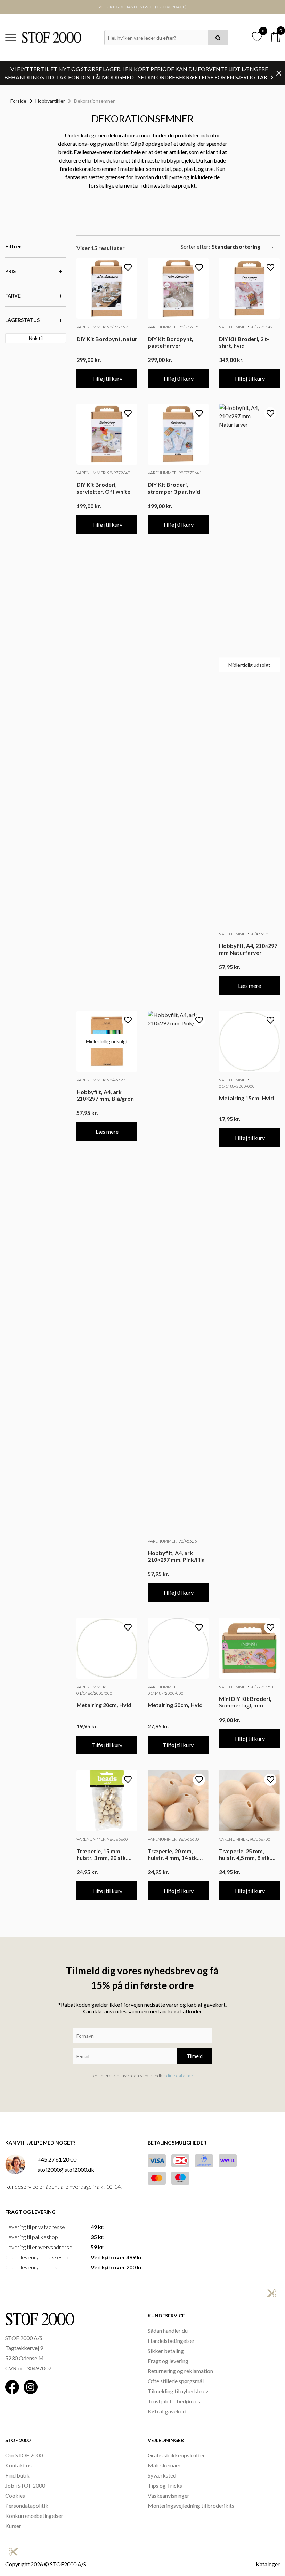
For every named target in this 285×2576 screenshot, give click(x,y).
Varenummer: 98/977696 (173, 327)
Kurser (13, 2526)
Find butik (17, 2475)
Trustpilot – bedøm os (174, 2401)
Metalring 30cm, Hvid (175, 1705)
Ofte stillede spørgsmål (176, 2381)
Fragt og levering (168, 2361)
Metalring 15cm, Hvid (246, 1098)
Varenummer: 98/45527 (101, 1080)
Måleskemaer (164, 2465)
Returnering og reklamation (180, 2371)
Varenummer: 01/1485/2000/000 (237, 1083)
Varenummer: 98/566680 (173, 1839)
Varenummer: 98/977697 (102, 327)
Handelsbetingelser (171, 2341)
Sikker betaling (166, 2351)
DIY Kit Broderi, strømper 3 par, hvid (174, 488)
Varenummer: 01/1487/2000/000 (166, 1690)
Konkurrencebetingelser (34, 2516)
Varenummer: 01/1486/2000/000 (94, 1690)
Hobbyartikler (50, 101)
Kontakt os (18, 2465)
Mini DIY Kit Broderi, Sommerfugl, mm (245, 1702)
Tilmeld (195, 2056)
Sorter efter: (195, 247)
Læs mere (250, 986)
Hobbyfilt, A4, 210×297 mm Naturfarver (248, 949)
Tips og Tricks (165, 2485)
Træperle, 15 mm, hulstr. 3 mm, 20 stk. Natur (102, 1854)
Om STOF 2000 (24, 2455)
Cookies (15, 2495)
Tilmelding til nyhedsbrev (178, 2391)
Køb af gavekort (167, 2411)
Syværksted (162, 2475)
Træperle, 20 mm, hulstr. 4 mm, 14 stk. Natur (173, 1854)
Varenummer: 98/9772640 (103, 473)
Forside (18, 101)
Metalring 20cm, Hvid (104, 1705)
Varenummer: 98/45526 (172, 1541)
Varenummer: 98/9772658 (246, 1687)
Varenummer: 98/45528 (243, 934)
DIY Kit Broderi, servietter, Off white (103, 488)
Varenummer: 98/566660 (102, 1839)
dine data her (180, 2075)
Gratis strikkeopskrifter (176, 2455)
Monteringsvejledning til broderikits (191, 2506)
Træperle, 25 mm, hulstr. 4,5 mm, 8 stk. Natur (245, 1854)
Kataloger (268, 2564)
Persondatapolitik (27, 2506)
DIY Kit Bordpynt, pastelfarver (170, 342)
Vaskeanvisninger (169, 2495)
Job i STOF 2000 (25, 2485)
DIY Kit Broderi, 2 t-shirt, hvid (244, 342)
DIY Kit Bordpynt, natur (107, 339)
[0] (275, 37)
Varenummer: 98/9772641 (175, 473)
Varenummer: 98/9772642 (246, 327)
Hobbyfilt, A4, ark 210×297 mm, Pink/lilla (176, 1556)
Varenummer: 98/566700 (245, 1839)
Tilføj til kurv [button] (107, 378)
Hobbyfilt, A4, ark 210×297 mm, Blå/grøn (105, 1095)
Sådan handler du (168, 2331)
